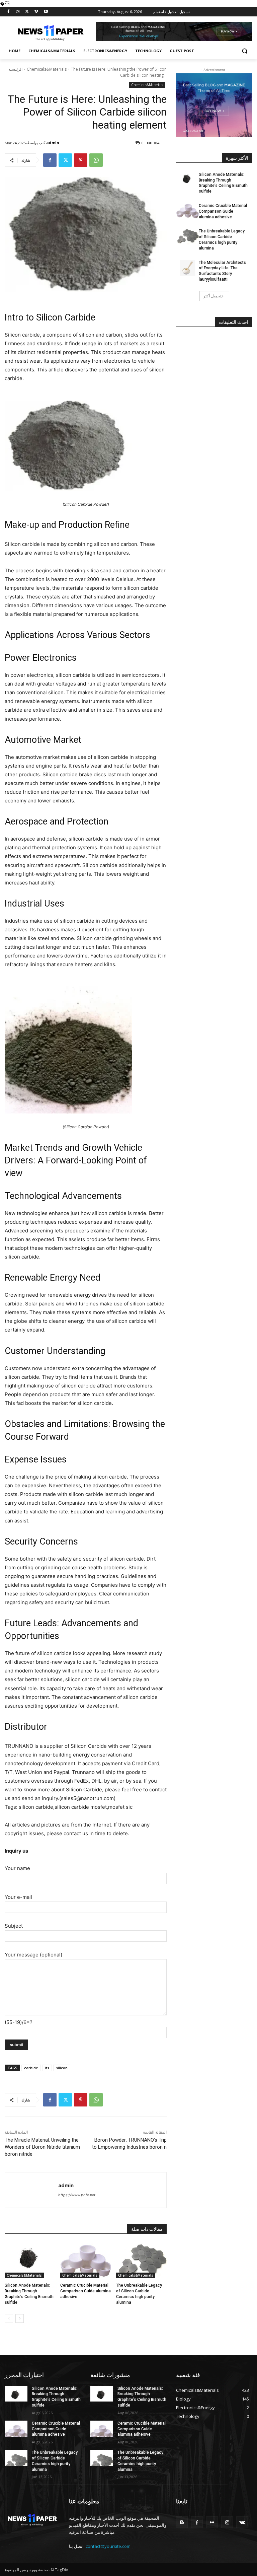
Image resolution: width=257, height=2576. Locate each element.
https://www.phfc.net (77, 2195)
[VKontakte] (242, 2522)
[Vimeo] (36, 12)
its (47, 2068)
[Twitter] (27, 12)
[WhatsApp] (96, 160)
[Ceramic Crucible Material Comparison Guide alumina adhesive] (85, 2261)
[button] (244, 51)
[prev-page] (9, 2318)
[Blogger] (182, 2522)
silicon (62, 2068)
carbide (31, 2068)
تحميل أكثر (212, 296)
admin (53, 142)
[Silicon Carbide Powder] (86, 446)
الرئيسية (15, 69)
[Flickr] (212, 2522)
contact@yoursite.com (108, 2546)
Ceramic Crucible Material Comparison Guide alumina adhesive (85, 2291)
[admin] (32, 2190)
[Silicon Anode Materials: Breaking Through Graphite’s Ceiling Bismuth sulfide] (30, 2261)
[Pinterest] (81, 160)
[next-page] (20, 2318)
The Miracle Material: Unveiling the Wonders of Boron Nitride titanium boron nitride (42, 2147)
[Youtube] (46, 12)
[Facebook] (9, 12)
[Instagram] (18, 12)
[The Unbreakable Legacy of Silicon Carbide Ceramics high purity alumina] (141, 2261)
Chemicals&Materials (47, 69)
